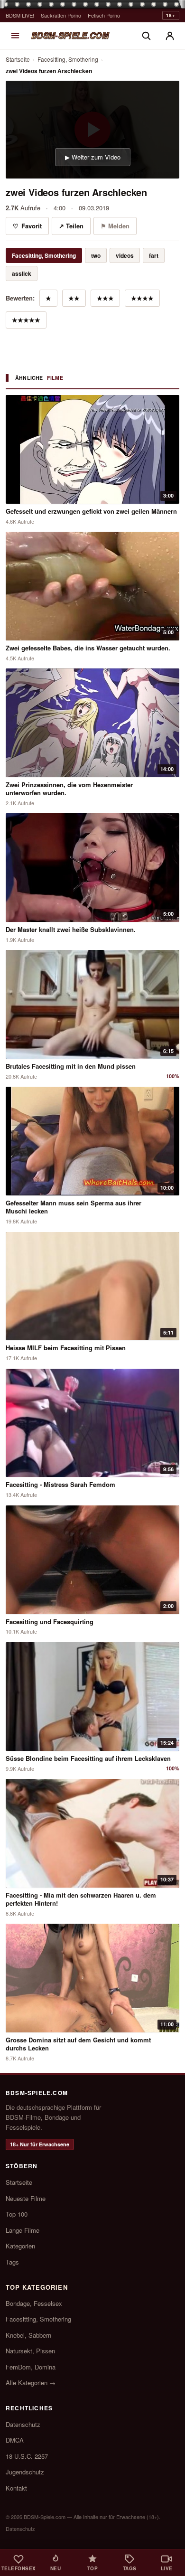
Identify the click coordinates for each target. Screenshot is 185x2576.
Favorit (27, 226)
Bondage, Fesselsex (34, 2303)
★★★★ (142, 298)
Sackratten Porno (61, 15)
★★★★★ (26, 320)
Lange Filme (23, 2230)
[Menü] (15, 36)
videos (125, 255)
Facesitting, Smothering (68, 59)
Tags (12, 2262)
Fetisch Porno (104, 15)
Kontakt (16, 2488)
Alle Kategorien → (31, 2383)
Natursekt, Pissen (30, 2351)
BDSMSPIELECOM (70, 35)
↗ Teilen (71, 226)
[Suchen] (146, 36)
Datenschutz (23, 2424)
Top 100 (17, 2214)
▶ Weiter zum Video (93, 157)
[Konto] (170, 36)
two (96, 255)
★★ (74, 298)
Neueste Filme (26, 2198)
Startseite (18, 59)
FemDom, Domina (31, 2367)
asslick (22, 273)
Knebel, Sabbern (28, 2335)
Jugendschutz (25, 2472)
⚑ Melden (115, 226)
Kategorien (20, 2246)
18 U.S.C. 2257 (27, 2456)
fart (154, 255)
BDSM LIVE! (20, 15)
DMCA (15, 2440)
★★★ (105, 298)
